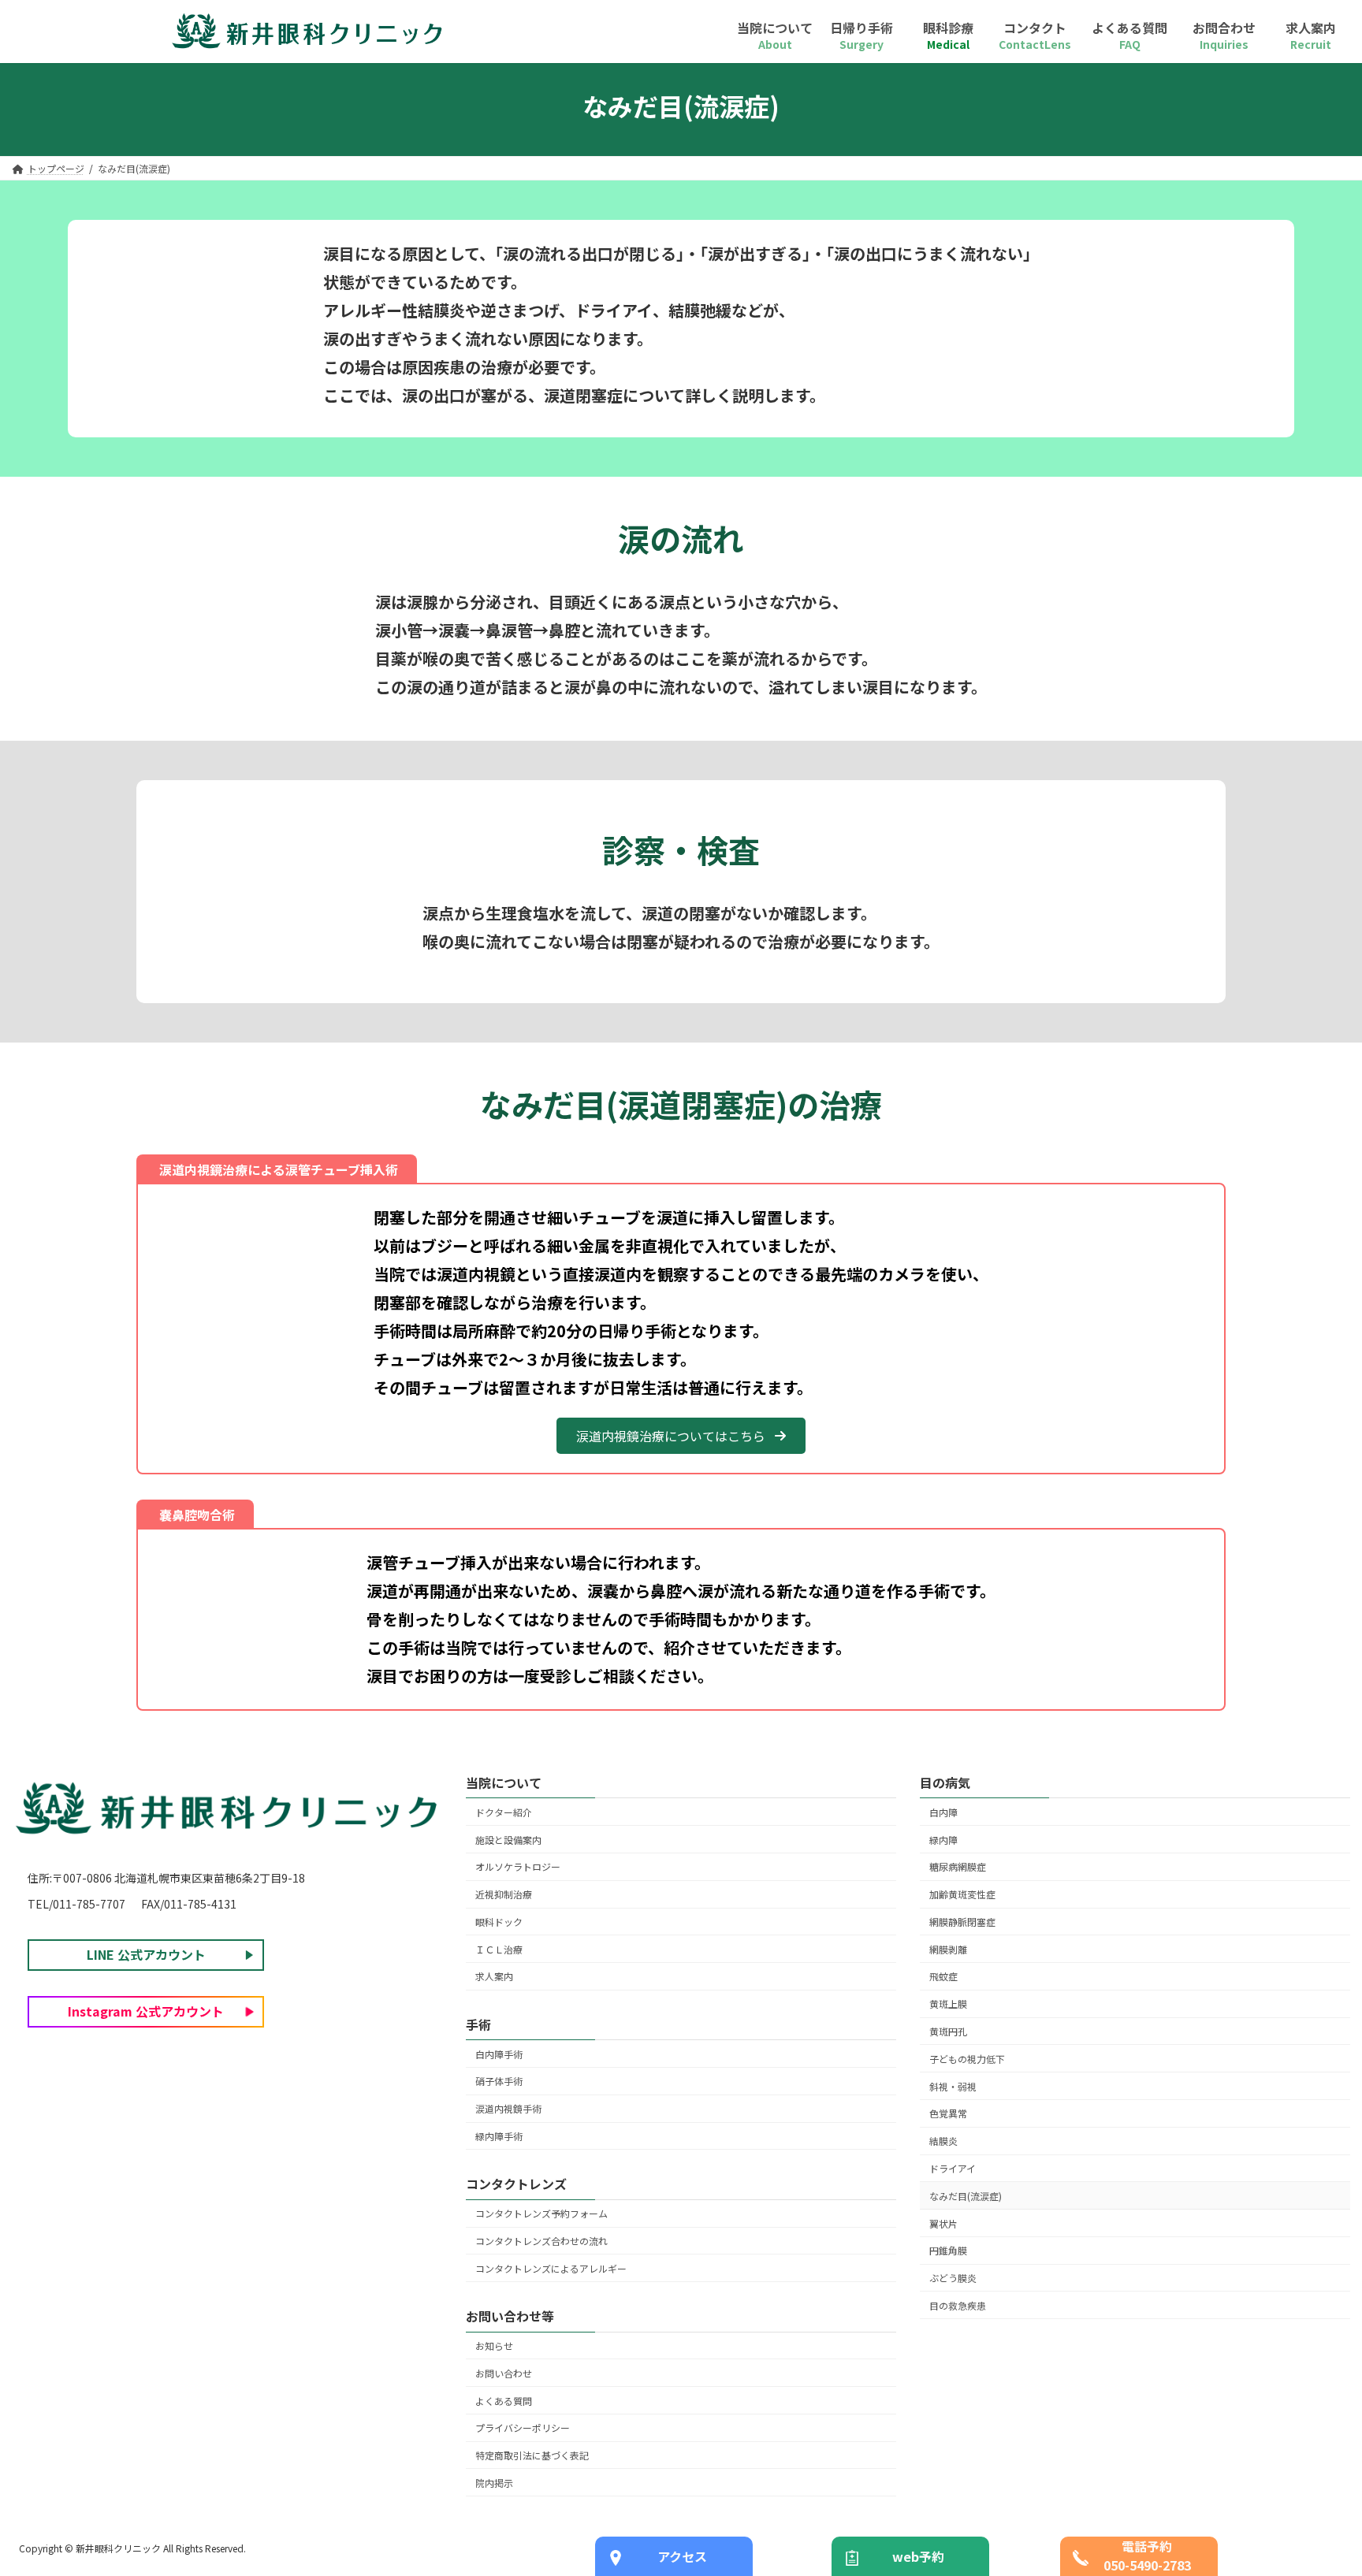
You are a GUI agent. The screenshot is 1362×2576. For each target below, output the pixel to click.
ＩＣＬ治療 (499, 1949)
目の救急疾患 (958, 2305)
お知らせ (494, 2346)
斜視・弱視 (953, 2086)
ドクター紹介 (504, 1812)
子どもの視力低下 (967, 2059)
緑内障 (943, 1840)
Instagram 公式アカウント (146, 2012)
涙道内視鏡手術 (508, 2109)
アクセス (682, 2556)
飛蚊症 (943, 1977)
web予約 (918, 2556)
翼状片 (943, 2223)
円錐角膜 (948, 2251)
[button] (681, 1435)
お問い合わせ (504, 2373)
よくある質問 (504, 2401)
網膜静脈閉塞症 (962, 1922)
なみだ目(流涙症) (966, 2196)
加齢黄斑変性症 (962, 1895)
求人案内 (494, 1977)
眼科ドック (499, 1922)
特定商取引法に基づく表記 (532, 2455)
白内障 (943, 1812)
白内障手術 (499, 2054)
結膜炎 (943, 2141)
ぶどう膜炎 (953, 2278)
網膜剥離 (948, 1949)
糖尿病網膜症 (958, 1867)
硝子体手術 (499, 2082)
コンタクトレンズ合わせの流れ (541, 2241)
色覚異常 (948, 2114)
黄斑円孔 (948, 2031)
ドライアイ (953, 2168)
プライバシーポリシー (523, 2428)
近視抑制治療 (504, 1895)
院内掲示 (494, 2483)
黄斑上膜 (948, 2004)
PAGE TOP (1318, 2484)
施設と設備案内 (508, 1840)
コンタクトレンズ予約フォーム (541, 2214)
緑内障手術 (499, 2136)
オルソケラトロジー (518, 1867)
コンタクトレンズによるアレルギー (551, 2268)
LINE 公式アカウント (146, 1955)
